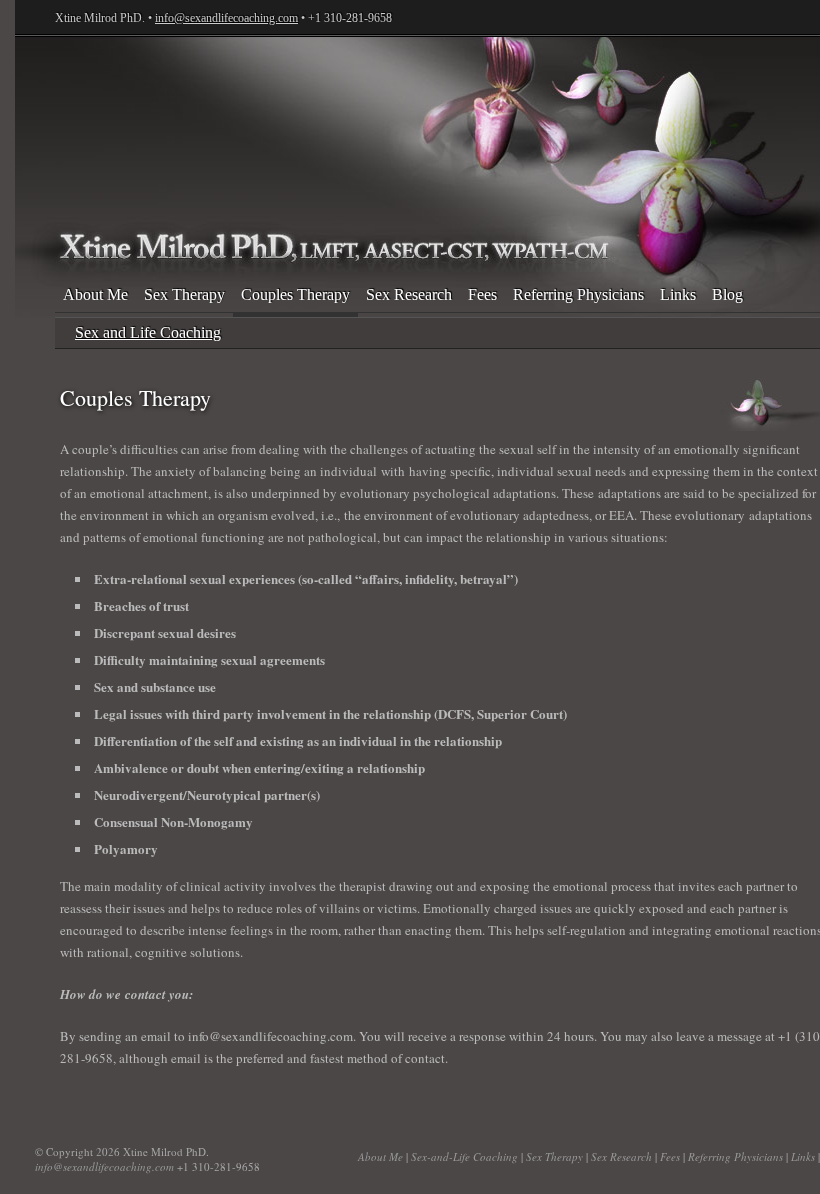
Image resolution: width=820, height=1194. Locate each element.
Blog (727, 294)
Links (678, 294)
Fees (482, 294)
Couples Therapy (295, 294)
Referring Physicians (578, 294)
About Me (95, 294)
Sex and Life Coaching (148, 332)
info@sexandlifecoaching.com (226, 18)
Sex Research (409, 294)
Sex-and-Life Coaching (464, 1156)
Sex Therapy (184, 294)
